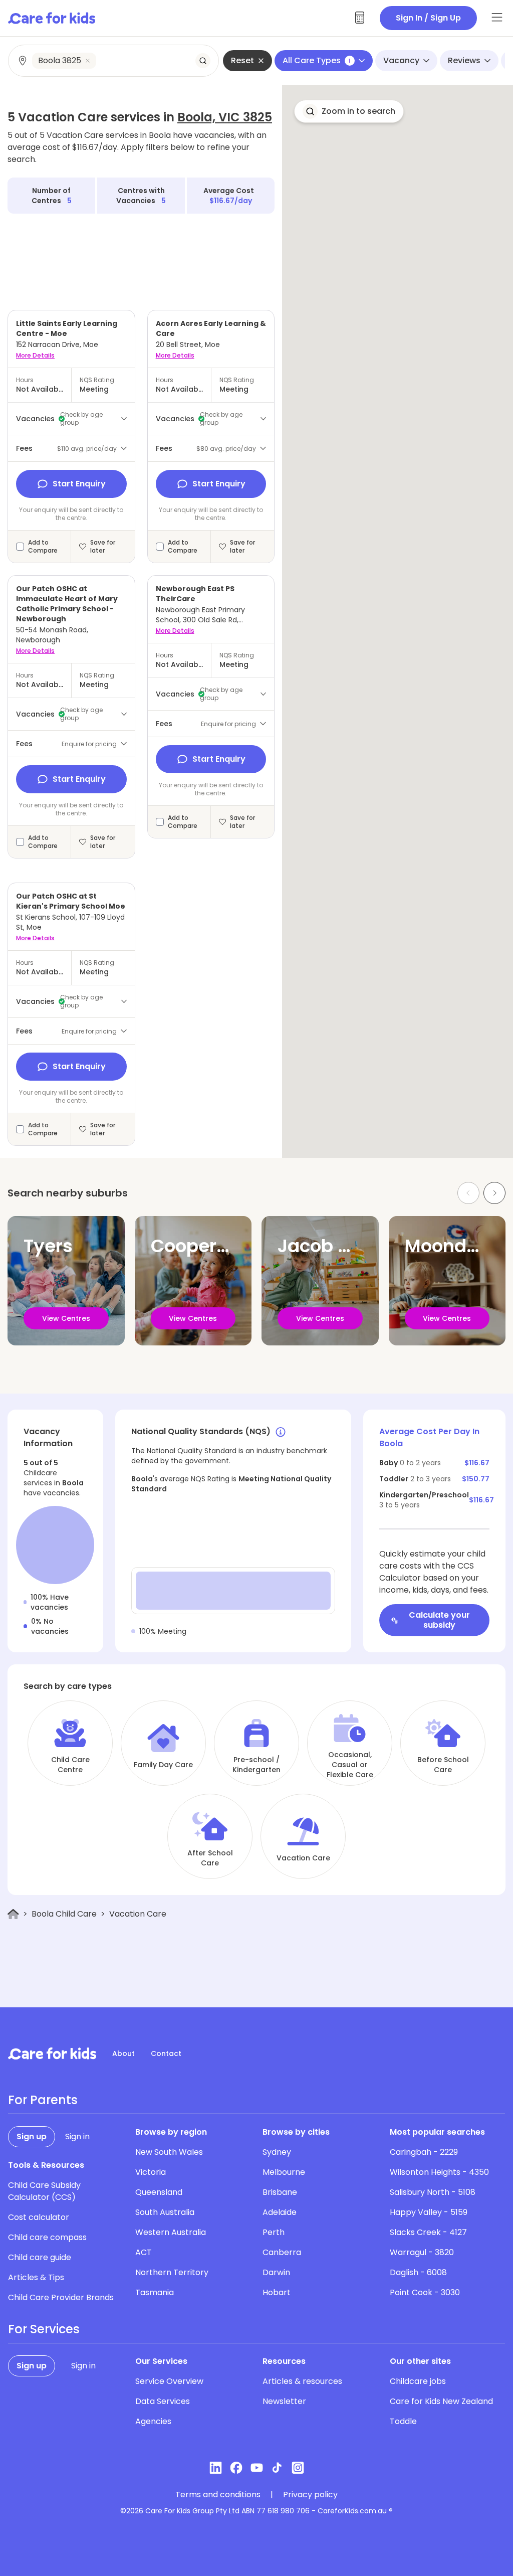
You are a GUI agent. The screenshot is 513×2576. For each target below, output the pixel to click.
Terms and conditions (218, 2495)
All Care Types (317, 60)
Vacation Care (303, 1858)
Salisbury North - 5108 (433, 2192)
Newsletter (284, 2401)
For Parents (43, 2100)
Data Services (163, 2401)
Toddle (403, 2421)
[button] (349, 111)
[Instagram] (298, 2468)
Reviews (464, 60)
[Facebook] (236, 2468)
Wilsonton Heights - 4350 (439, 2172)
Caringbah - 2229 (424, 2152)
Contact (166, 2053)
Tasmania (155, 2292)
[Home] (13, 1914)
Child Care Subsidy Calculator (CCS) (44, 2191)
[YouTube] (257, 2468)
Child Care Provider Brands (61, 2297)
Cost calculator (39, 2217)
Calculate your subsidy (439, 1620)
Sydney (277, 2152)
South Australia (165, 2212)
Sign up (32, 2136)
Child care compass (47, 2237)
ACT (144, 2252)
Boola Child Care (64, 1914)
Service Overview (169, 2381)
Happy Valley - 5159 (429, 2212)
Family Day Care (163, 1765)
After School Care (210, 1858)
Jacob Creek (334, 1246)
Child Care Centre (70, 1765)
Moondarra (455, 1246)
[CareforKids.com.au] (52, 2053)
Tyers (48, 1246)
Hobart (277, 2292)
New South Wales (169, 2152)
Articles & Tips (36, 2277)
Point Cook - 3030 (425, 2292)
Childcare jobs (418, 2381)
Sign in (77, 2136)
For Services (44, 2329)
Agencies (153, 2421)
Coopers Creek (217, 1246)
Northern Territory (172, 2272)
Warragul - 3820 (422, 2252)
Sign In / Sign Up (428, 18)
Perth (274, 2232)
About (123, 2053)
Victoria (151, 2172)
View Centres (66, 1318)
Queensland (159, 2192)
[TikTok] (277, 2468)
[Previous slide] (468, 1193)
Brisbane (280, 2192)
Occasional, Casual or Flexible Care (350, 1765)
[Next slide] (494, 1193)
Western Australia (171, 2232)
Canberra (282, 2252)
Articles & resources (302, 2381)
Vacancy (401, 60)
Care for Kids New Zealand (441, 2401)
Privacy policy (310, 2495)
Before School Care (443, 1765)
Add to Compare (43, 547)
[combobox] (114, 61)
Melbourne (284, 2172)
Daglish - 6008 (418, 2272)
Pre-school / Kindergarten (256, 1765)
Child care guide (40, 2257)
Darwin (276, 2272)
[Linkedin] (216, 2468)
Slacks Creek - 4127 (428, 2232)
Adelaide (280, 2212)
